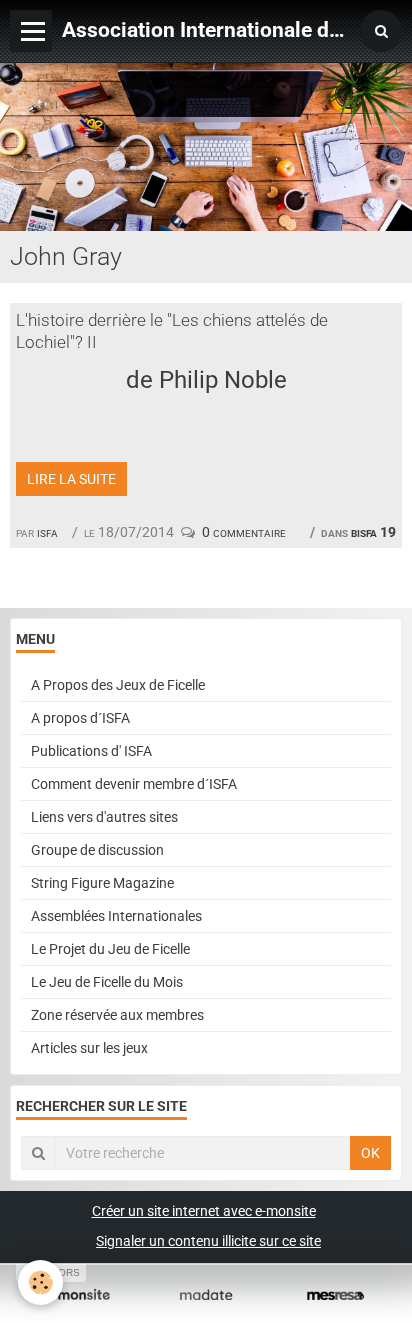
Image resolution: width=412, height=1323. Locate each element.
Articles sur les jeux (89, 1048)
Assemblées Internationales (116, 916)
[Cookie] (40, 1282)
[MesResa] (335, 1295)
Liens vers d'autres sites (104, 817)
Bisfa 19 (373, 532)
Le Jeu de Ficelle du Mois (107, 982)
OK (370, 1153)
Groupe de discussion (97, 850)
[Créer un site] (76, 1295)
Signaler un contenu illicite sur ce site (208, 1241)
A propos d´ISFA (80, 718)
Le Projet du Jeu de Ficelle (110, 949)
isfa (47, 532)
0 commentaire (244, 532)
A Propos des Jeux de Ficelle (118, 685)
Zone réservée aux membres (117, 1015)
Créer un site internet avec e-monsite (204, 1211)
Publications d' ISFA (91, 751)
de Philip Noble (206, 380)
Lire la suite (71, 479)
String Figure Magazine (102, 883)
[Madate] (205, 1295)
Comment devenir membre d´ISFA (134, 784)
